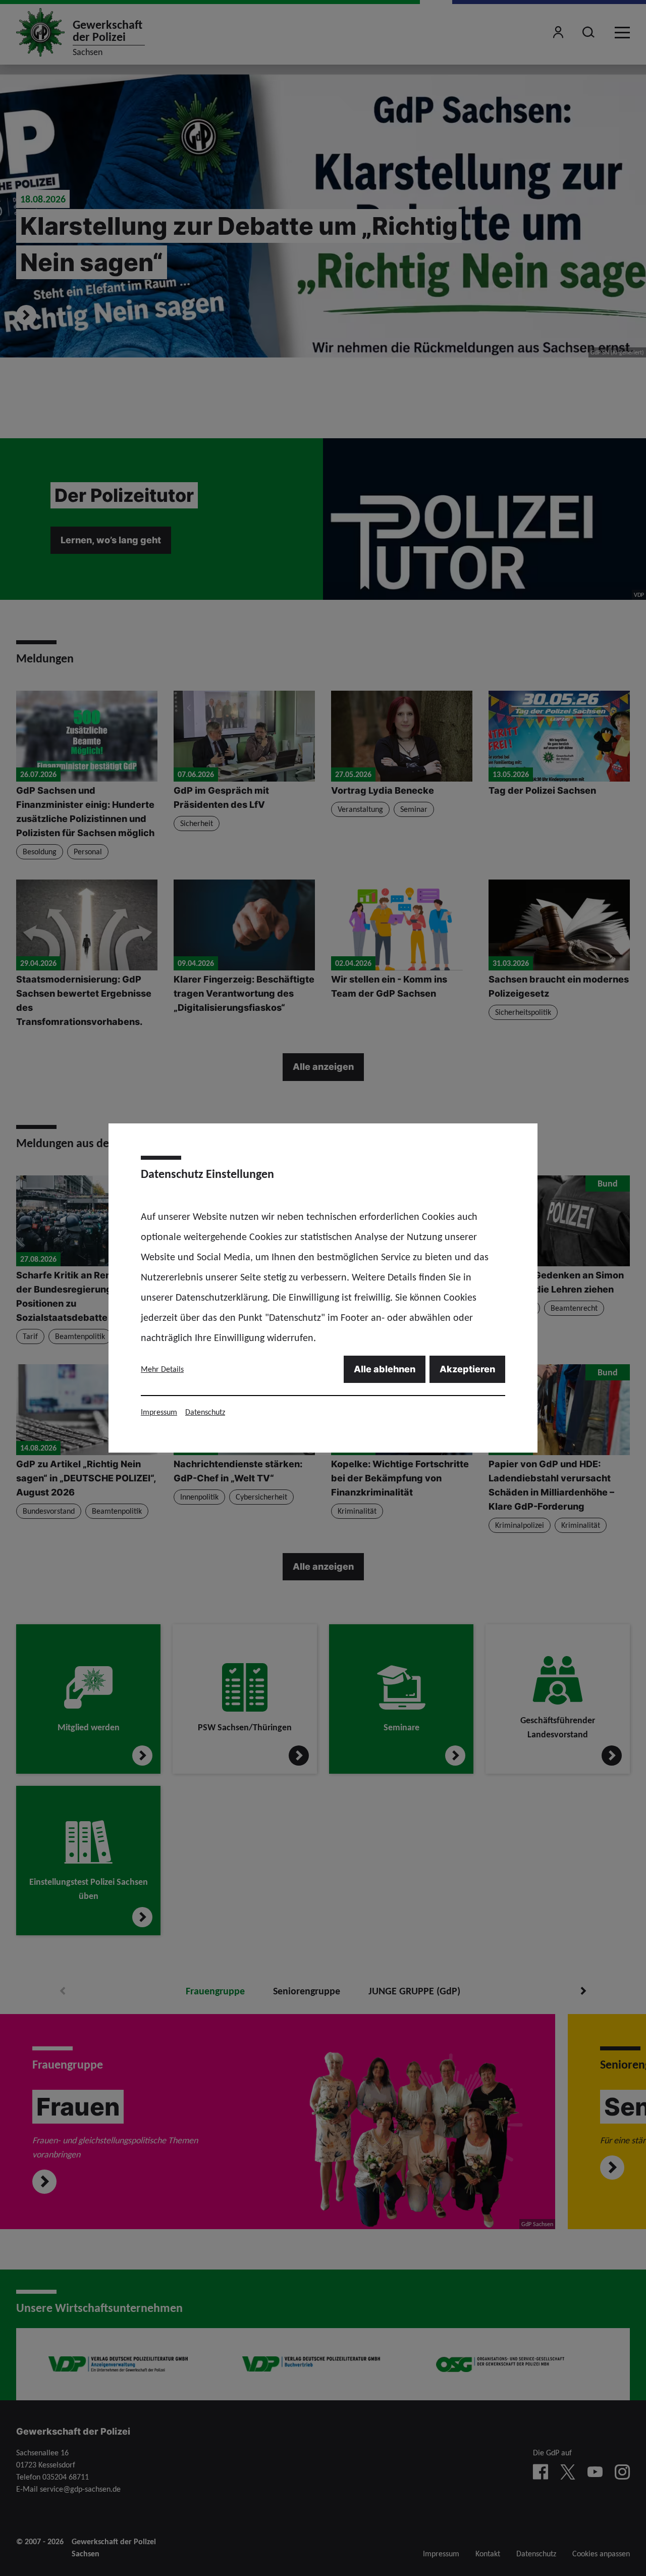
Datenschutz (205, 1412)
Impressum (159, 1412)
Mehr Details (162, 1369)
